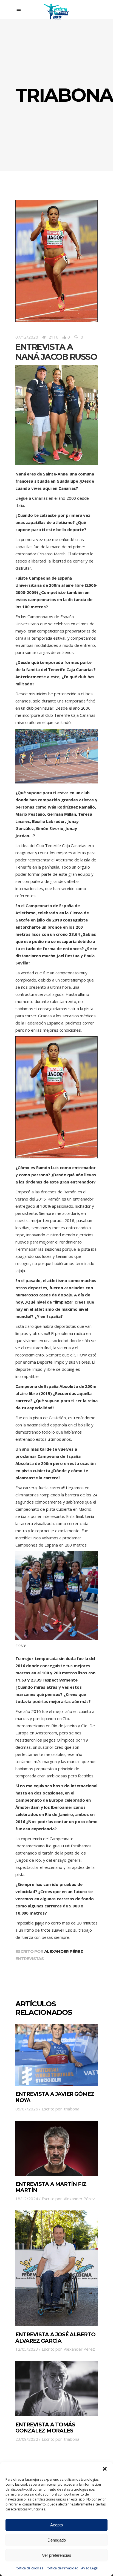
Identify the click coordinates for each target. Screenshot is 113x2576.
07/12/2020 (27, 337)
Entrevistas (29, 1959)
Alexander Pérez (64, 1951)
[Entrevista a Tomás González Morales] (56, 2388)
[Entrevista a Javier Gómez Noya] (56, 2055)
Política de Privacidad (62, 2568)
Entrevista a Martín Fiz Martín (51, 2187)
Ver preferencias (57, 2555)
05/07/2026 (27, 2109)
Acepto (56, 2525)
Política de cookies (29, 2568)
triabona (72, 2109)
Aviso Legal (90, 2568)
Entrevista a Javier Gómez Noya (55, 2097)
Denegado (57, 2540)
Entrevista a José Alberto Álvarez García (55, 2338)
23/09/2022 (27, 2439)
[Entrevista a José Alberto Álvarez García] (56, 2268)
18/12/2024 (27, 2199)
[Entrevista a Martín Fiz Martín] (56, 2148)
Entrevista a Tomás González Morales (45, 2428)
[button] (105, 2469)
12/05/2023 (27, 2349)
